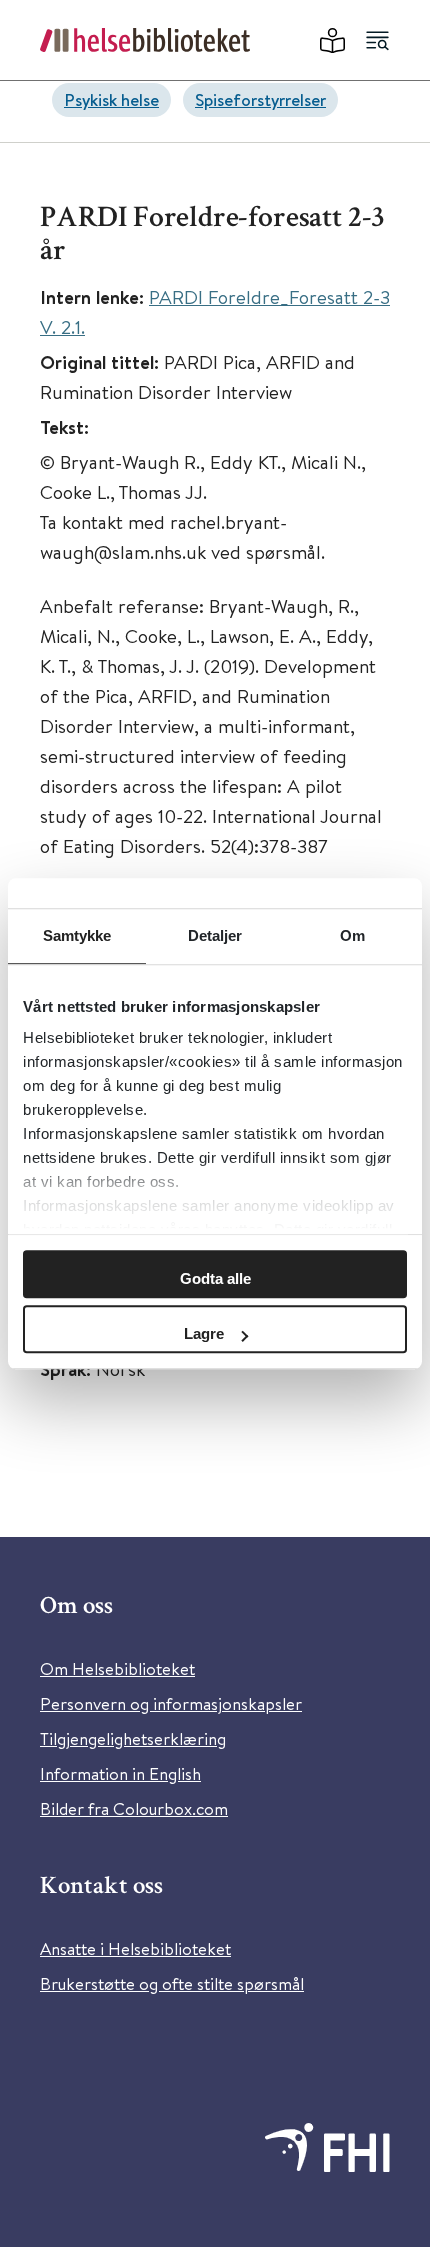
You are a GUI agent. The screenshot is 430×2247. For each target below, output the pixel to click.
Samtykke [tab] (77, 935)
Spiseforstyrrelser (260, 99)
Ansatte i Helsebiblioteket (135, 1948)
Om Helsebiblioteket (117, 1668)
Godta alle (215, 1278)
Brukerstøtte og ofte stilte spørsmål (172, 1983)
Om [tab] (352, 935)
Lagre (204, 1333)
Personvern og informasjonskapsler (171, 1703)
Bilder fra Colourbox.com (134, 1808)
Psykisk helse (111, 99)
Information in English (120, 1773)
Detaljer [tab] (215, 935)
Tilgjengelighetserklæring (133, 1738)
